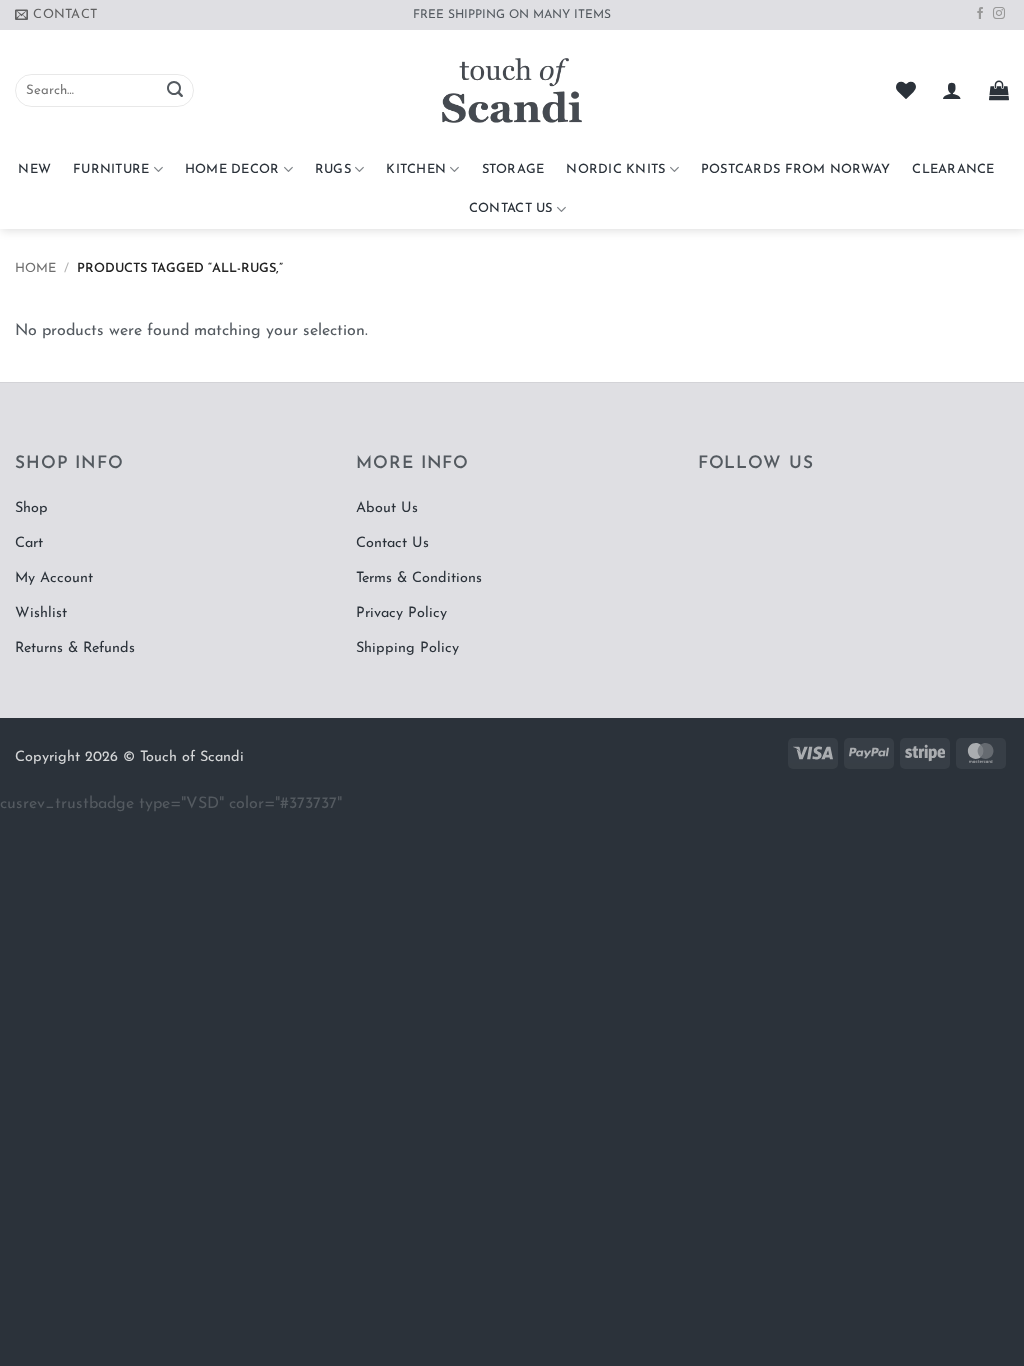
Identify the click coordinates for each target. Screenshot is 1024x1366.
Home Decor (232, 169)
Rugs (333, 169)
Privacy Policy (401, 613)
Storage (513, 169)
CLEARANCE (953, 169)
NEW (34, 169)
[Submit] (175, 91)
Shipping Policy (407, 648)
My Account (54, 578)
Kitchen (416, 169)
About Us (387, 508)
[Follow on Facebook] (980, 14)
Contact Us (511, 208)
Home (35, 268)
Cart (29, 543)
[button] (952, 90)
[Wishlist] (906, 90)
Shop (31, 508)
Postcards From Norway (795, 169)
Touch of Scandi (192, 757)
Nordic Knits (615, 169)
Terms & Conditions (419, 578)
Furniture (111, 169)
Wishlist (41, 613)
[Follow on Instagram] (999, 14)
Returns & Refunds (75, 648)
